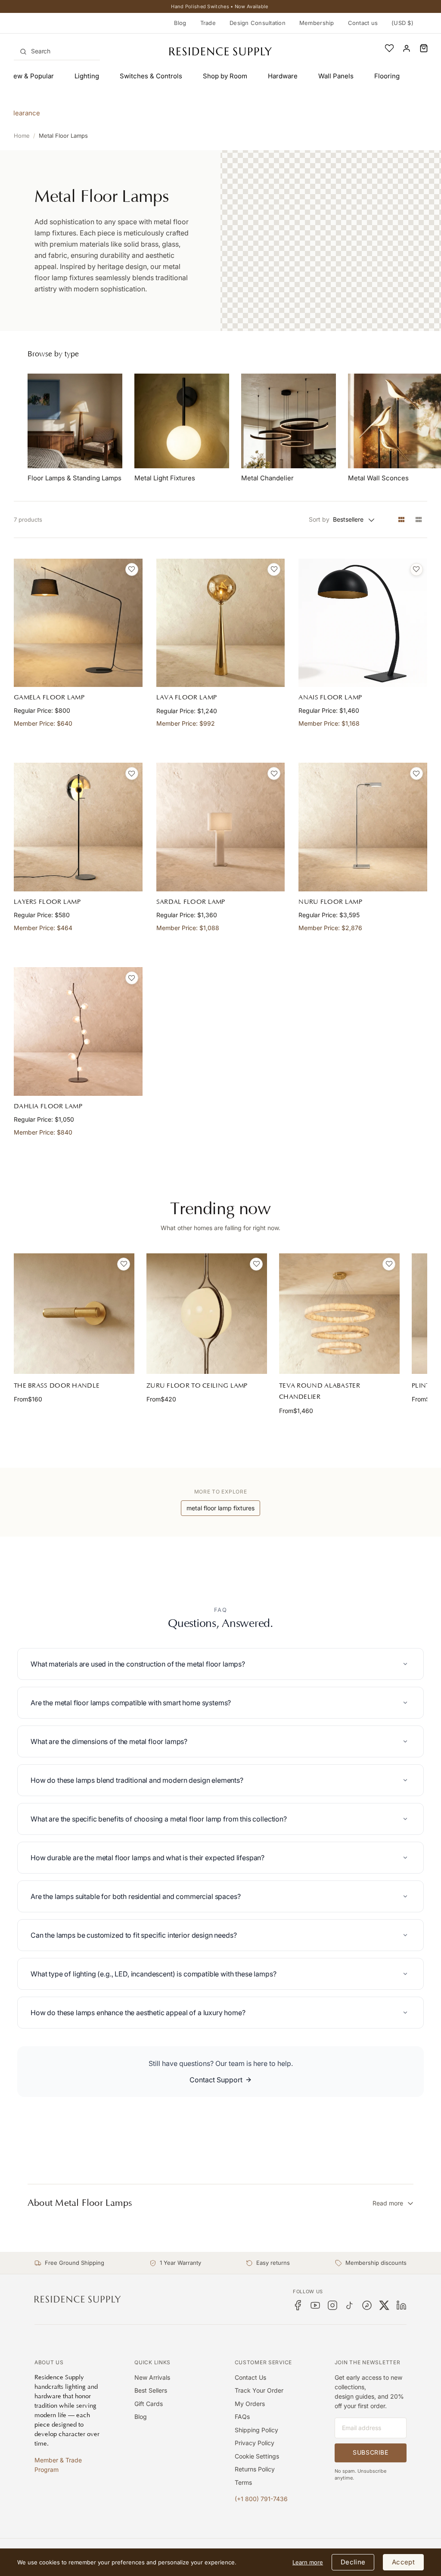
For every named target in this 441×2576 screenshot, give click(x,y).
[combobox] (57, 51)
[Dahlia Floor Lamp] (78, 1031)
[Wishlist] (389, 48)
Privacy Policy (255, 2443)
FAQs (242, 2417)
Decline (353, 2562)
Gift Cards (149, 2404)
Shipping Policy (256, 2430)
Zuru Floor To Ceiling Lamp (197, 1386)
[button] (424, 48)
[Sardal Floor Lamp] (221, 827)
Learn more (308, 2562)
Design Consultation (258, 23)
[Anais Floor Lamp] (363, 623)
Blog (180, 23)
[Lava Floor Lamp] (221, 623)
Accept (403, 2562)
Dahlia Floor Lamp (48, 1106)
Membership (317, 23)
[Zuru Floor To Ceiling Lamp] (207, 1314)
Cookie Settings (257, 2456)
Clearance (24, 113)
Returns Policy (255, 2469)
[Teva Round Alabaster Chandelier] (339, 1314)
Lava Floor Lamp (187, 697)
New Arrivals (152, 2377)
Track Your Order (259, 2390)
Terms (243, 2482)
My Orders (250, 2404)
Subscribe (370, 2452)
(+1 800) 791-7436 (261, 2499)
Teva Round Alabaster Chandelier (320, 1391)
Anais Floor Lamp (330, 697)
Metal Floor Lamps (63, 136)
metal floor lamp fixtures (220, 1508)
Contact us (363, 23)
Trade (208, 23)
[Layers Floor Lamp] (78, 827)
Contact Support (216, 2080)
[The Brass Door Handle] (74, 1314)
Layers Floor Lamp (47, 902)
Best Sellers (151, 2390)
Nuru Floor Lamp (330, 902)
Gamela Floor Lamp (49, 697)
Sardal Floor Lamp (191, 902)
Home (22, 136)
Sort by (319, 519)
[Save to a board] (132, 569)
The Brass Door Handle (57, 1386)
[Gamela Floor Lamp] (78, 623)
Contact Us (250, 2377)
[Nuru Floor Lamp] (363, 827)
